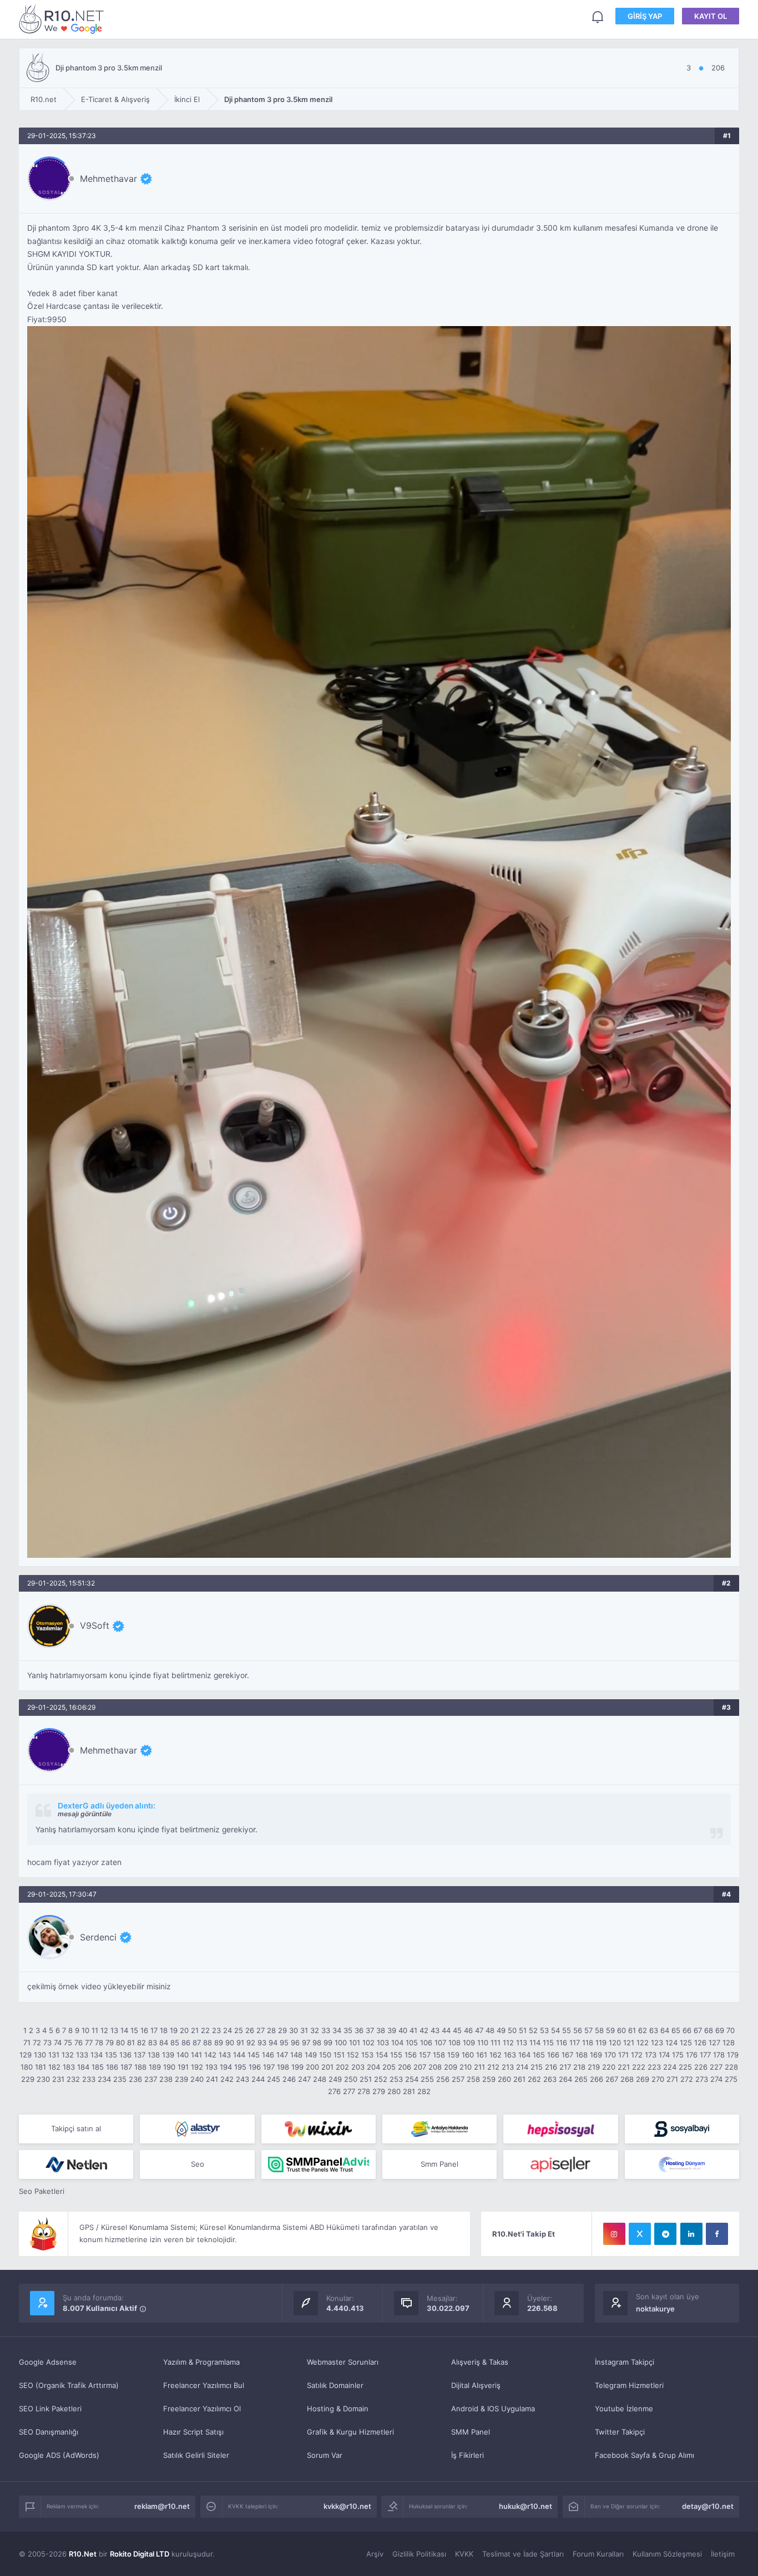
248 (320, 2079)
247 (304, 2079)
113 (522, 2042)
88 (208, 2042)
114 (535, 2042)
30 (294, 2030)
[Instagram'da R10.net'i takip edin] (614, 2234)
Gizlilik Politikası (419, 2554)
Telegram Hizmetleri (629, 2385)
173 (651, 2055)
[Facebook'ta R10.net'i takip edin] (717, 2234)
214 (522, 2067)
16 (144, 2030)
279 (379, 2091)
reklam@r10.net (162, 2506)
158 (439, 2055)
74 (58, 2042)
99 (328, 2042)
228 (731, 2067)
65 (676, 2030)
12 (104, 2030)
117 (575, 2042)
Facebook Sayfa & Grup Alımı (645, 2455)
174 (664, 2055)
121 (629, 2042)
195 (240, 2067)
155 (396, 2055)
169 (596, 2055)
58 (599, 2030)
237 (151, 2079)
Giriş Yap (645, 16)
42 (424, 2030)
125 (686, 2042)
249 (335, 2079)
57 (588, 2030)
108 (454, 2042)
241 (212, 2079)
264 (565, 2079)
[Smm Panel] (560, 2129)
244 (258, 2079)
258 (473, 2079)
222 (639, 2067)
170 (610, 2055)
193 (211, 2067)
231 (58, 2079)
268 (627, 2079)
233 (89, 2079)
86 (186, 2042)
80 (120, 2042)
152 (353, 2055)
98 (317, 2042)
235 (120, 2079)
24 (228, 2030)
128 (729, 2042)
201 (327, 2067)
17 (154, 2030)
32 (315, 2030)
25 (239, 2030)
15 (134, 2030)
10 (85, 2030)
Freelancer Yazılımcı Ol (202, 2409)
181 (41, 2067)
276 (334, 2091)
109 (469, 2042)
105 (412, 2042)
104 (397, 2042)
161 (482, 2055)
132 (68, 2055)
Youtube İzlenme (624, 2409)
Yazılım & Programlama (201, 2362)
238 (166, 2079)
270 (658, 2079)
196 (255, 2067)
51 (523, 2030)
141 (196, 2055)
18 (164, 2030)
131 (54, 2055)
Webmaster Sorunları (343, 2362)
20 (184, 2030)
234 (104, 2079)
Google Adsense (48, 2362)
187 (126, 2067)
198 (283, 2067)
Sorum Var (325, 2455)
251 (366, 2079)
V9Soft (95, 1625)
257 (458, 2079)
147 (282, 2055)
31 (304, 2030)
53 (544, 2030)
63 (654, 2030)
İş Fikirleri (468, 2455)
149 (311, 2055)
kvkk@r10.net (347, 2506)
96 (295, 2042)
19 (174, 2030)
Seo (198, 2164)
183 (69, 2067)
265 (581, 2079)
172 (637, 2055)
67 (698, 2030)
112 (508, 2042)
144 (239, 2055)
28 (271, 2030)
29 (282, 2030)
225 (685, 2067)
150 (325, 2055)
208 (435, 2067)
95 (284, 2042)
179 (733, 2055)
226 (701, 2067)
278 (364, 2091)
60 (621, 2030)
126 (700, 2042)
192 (197, 2067)
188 (140, 2067)
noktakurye (655, 2309)
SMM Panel (471, 2432)
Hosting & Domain (338, 2409)
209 (451, 2067)
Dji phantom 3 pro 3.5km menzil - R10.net (63, 19)
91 (240, 2042)
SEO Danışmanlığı (49, 2432)
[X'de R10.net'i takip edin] (640, 2234)
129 (26, 2055)
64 (665, 2030)
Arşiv (375, 2554)
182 (54, 2067)
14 (124, 2030)
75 (68, 2042)
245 (274, 2079)
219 (594, 2067)
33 (326, 2030)
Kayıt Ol (711, 16)
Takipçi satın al (76, 2128)
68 (709, 2030)
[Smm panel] (319, 2165)
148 (296, 2055)
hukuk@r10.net (525, 2506)
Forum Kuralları (598, 2554)
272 (687, 2079)
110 (483, 2042)
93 (262, 2042)
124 (671, 2042)
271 (672, 2079)
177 (705, 2055)
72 (37, 2042)
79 (110, 2042)
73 (47, 2042)
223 (654, 2067)
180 (27, 2067)
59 (610, 2030)
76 (79, 2042)
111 (496, 2042)
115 (548, 2042)
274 (716, 2079)
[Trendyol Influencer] (319, 2129)
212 (493, 2067)
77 (89, 2042)
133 (82, 2055)
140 (183, 2055)
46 (468, 2030)
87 (197, 2042)
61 (632, 2030)
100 (341, 2042)
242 (227, 2079)
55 (567, 2030)
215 (537, 2067)
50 (512, 2030)
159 (453, 2055)
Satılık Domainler (335, 2385)
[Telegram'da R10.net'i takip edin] (665, 2234)
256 (443, 2079)
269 (643, 2079)
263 (550, 2079)
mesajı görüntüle (85, 1814)
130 (40, 2055)
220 (609, 2067)
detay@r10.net (708, 2506)
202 (342, 2067)
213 (508, 2067)
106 (426, 2042)
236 (135, 2079)
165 (539, 2055)
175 (678, 2055)
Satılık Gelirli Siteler (196, 2455)
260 (504, 2079)
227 (716, 2067)
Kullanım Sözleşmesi (667, 2554)
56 (578, 2030)
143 (225, 2055)
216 (551, 2067)
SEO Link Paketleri (50, 2409)
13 (114, 2030)
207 (420, 2067)
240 (197, 2079)
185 (98, 2067)
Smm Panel (439, 2164)
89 (219, 2042)
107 (440, 2042)
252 (381, 2079)
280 (394, 2091)
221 (624, 2067)
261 (519, 2079)
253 (396, 2079)
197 (269, 2067)
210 (466, 2067)
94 (273, 2042)
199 (297, 2067)
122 (643, 2042)
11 (95, 2030)
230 (43, 2079)
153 (367, 2055)
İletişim (723, 2554)
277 (349, 2091)
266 (597, 2079)
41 (413, 2030)
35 (348, 2030)
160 (468, 2055)
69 (720, 2030)
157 (425, 2055)
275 (731, 2079)
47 (479, 2030)
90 (230, 2042)
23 (216, 2030)
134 (97, 2055)
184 (83, 2067)
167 (567, 2055)
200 (312, 2067)
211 (479, 2067)
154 (382, 2055)
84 (164, 2042)
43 (435, 2030)
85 (175, 2042)
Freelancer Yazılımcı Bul (204, 2385)
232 (73, 2079)
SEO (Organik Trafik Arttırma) (69, 2385)
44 (446, 2030)
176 (692, 2055)
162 (496, 2055)
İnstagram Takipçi (625, 2362)
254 (412, 2079)
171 (623, 2055)
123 (657, 2042)
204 (373, 2067)
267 (612, 2079)
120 (615, 2042)
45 (457, 2030)
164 (524, 2055)
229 (28, 2079)
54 (555, 2030)
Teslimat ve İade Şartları (523, 2554)
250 (351, 2079)
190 (169, 2067)
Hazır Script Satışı (193, 2432)
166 (553, 2055)
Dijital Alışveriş (476, 2385)
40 (403, 2030)
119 (601, 2042)
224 (670, 2067)
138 (154, 2055)
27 (261, 2030)
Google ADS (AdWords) (59, 2455)
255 (427, 2079)
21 (195, 2030)
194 (226, 2067)
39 (392, 2030)
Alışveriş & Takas (480, 2362)
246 (289, 2079)
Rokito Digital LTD (140, 2554)
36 (359, 2030)
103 (383, 2042)
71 (27, 2042)
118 (588, 2042)
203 (358, 2067)
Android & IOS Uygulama (493, 2409)
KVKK (464, 2554)
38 (381, 2030)
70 (731, 2030)
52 (533, 2030)
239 (181, 2079)
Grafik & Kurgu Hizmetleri (350, 2432)
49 (501, 2030)
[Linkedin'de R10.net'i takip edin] (691, 2234)
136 (125, 2055)
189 (155, 2067)
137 (140, 2055)
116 (562, 2042)
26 (250, 2030)
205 (389, 2067)
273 (702, 2079)
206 (405, 2067)
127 (714, 2042)
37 (370, 2030)
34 (337, 2030)
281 (409, 2091)
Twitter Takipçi (620, 2432)
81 (131, 2042)
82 (142, 2042)
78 (99, 2042)
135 (111, 2055)
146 (268, 2055)
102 (368, 2042)
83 (153, 2042)
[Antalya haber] (439, 2129)
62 (643, 2030)
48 (490, 2030)
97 (306, 2042)
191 (183, 2067)
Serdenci (98, 1937)
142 (210, 2055)
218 (579, 2067)
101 (355, 2042)
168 (582, 2055)
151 (339, 2055)
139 (168, 2055)
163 (510, 2055)
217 (565, 2067)
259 (489, 2079)
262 (534, 2079)
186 (112, 2067)
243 (242, 2079)
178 (719, 2055)
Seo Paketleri (42, 2191)
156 (411, 2055)
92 (251, 2042)
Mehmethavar (108, 179)
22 (205, 2030)
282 (424, 2091)
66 (687, 2030)
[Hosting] (197, 2129)
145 (254, 2055)
